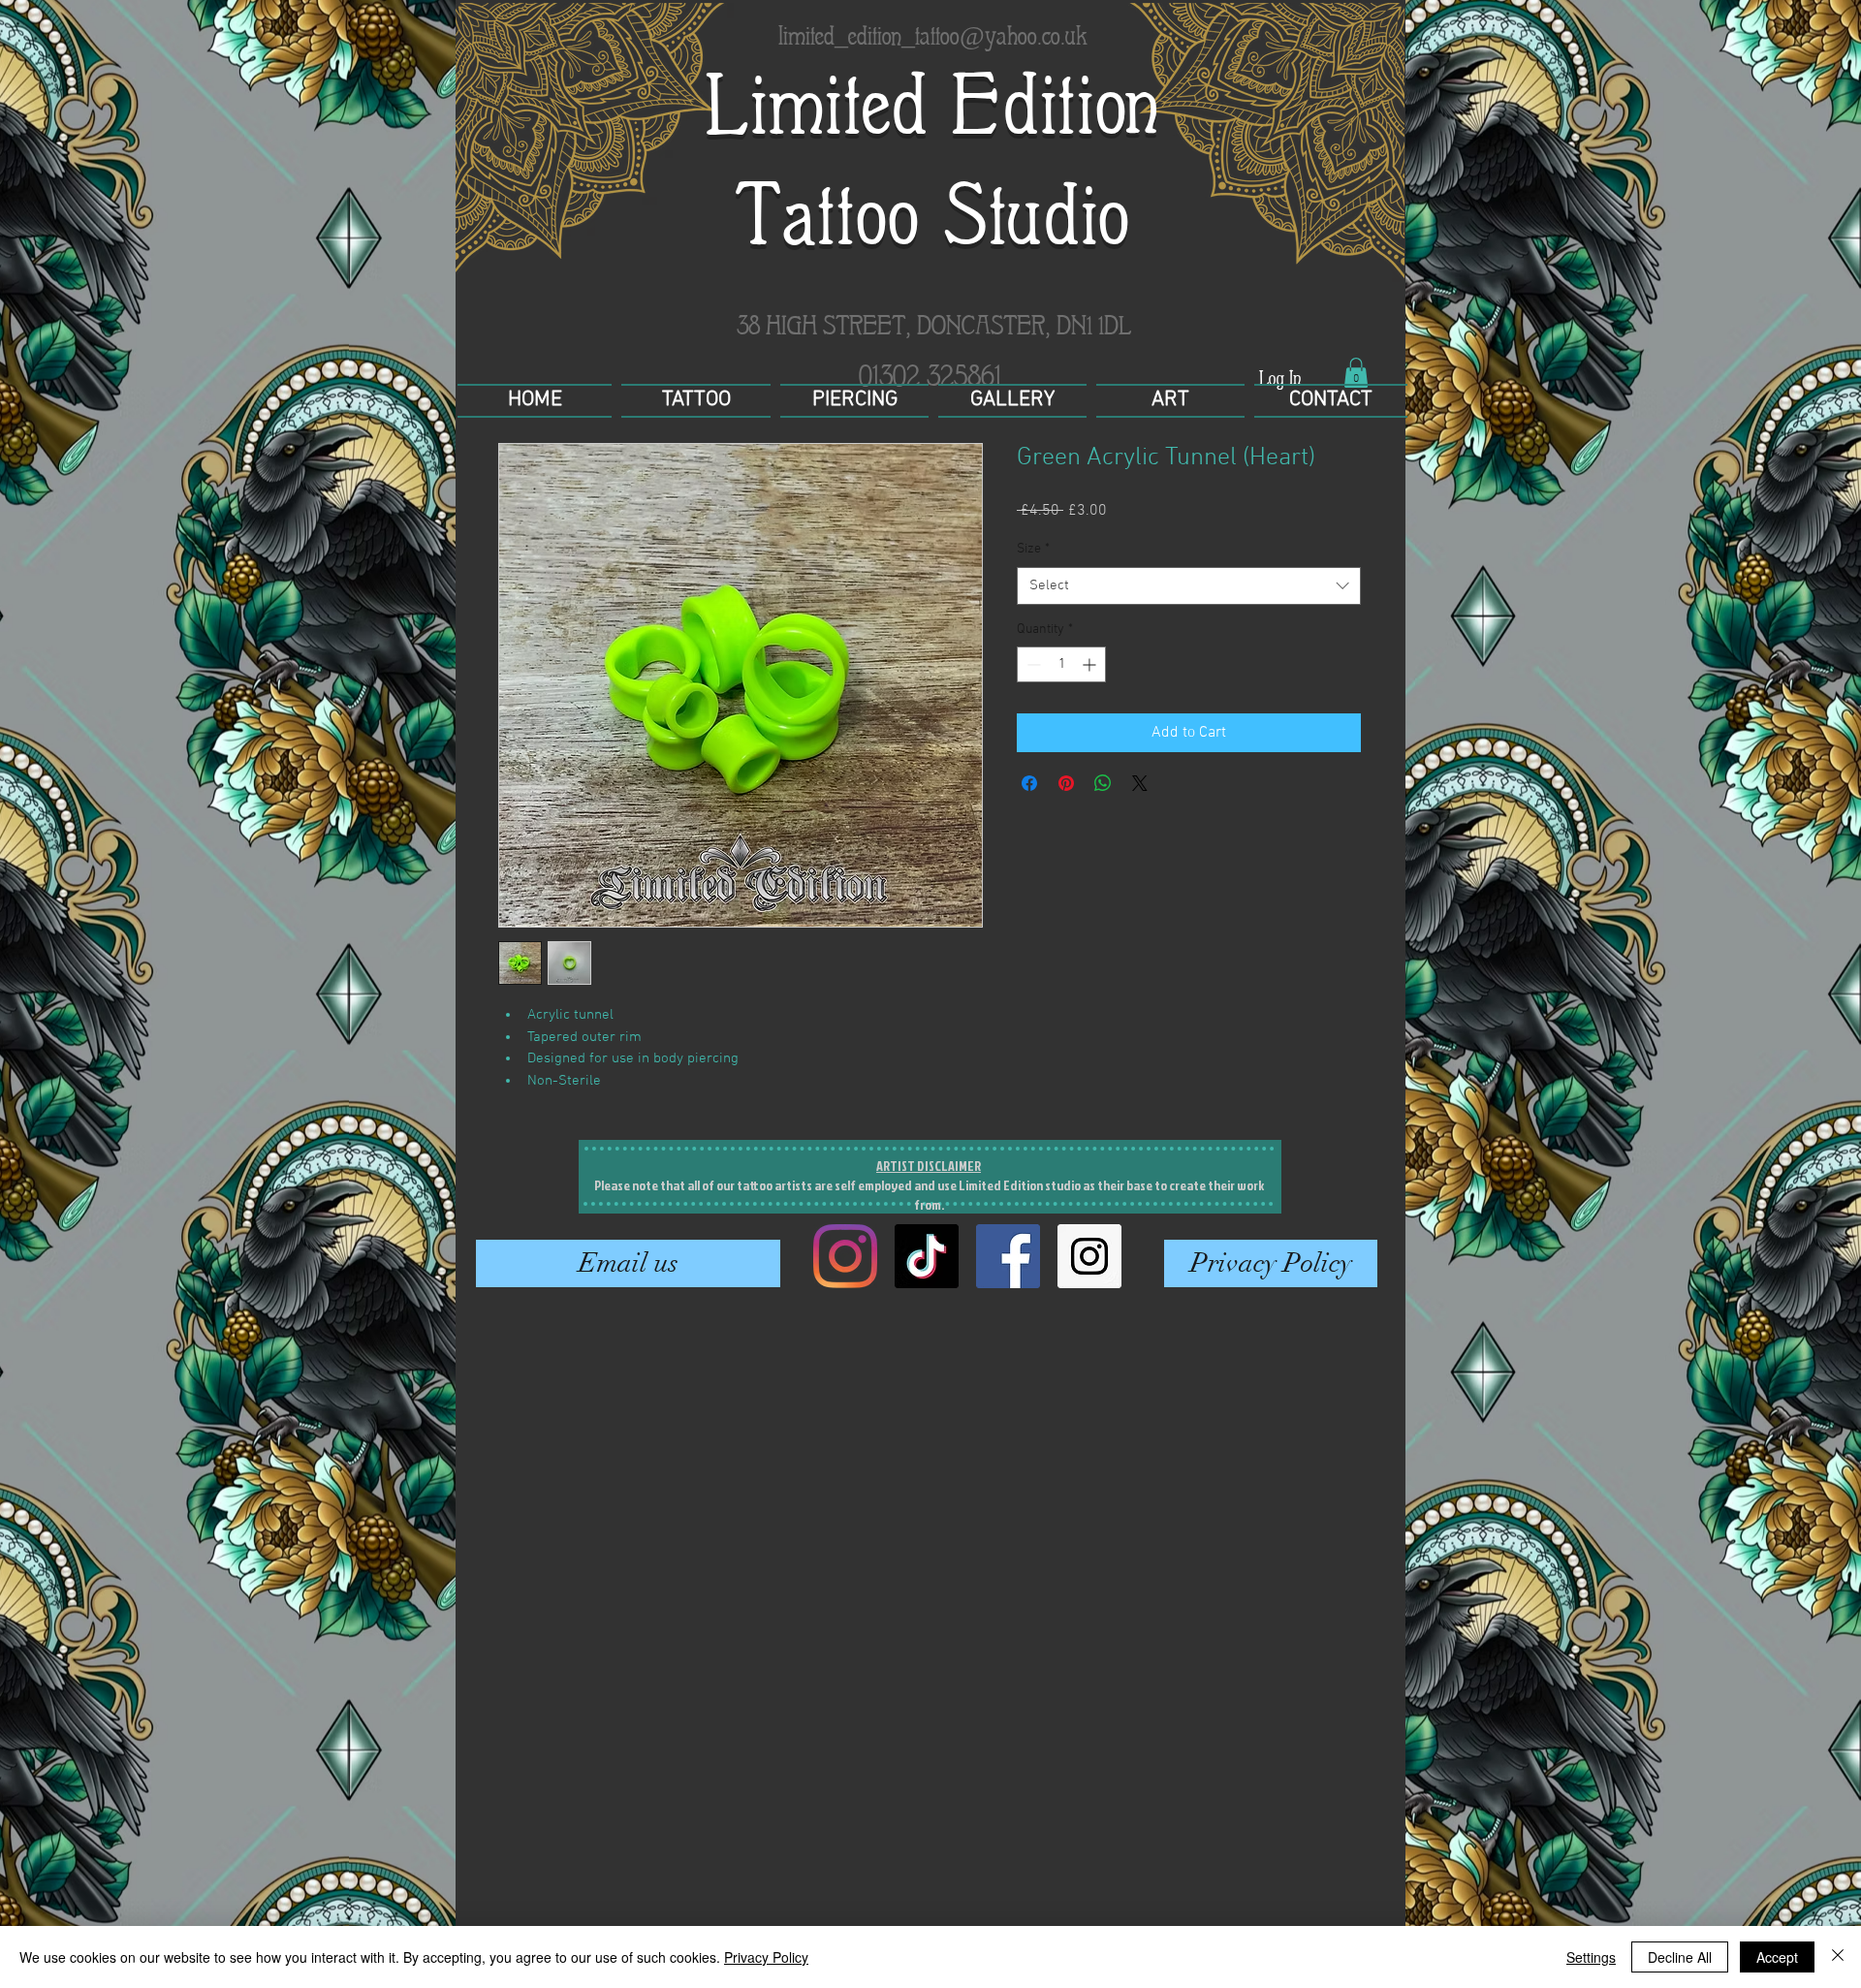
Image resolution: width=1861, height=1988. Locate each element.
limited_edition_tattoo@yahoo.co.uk (933, 35)
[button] (1356, 373)
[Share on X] (1140, 783)
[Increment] (1091, 664)
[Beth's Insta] (845, 1256)
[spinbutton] (1061, 664)
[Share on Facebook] (1029, 783)
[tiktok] (927, 1256)
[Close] (1838, 1957)
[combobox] (1189, 586)
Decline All (1680, 1957)
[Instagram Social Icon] (1089, 1256)
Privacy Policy (766, 1957)
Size (1033, 549)
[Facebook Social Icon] (1008, 1256)
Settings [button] (1591, 1957)
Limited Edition (933, 105)
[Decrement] (1032, 664)
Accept (1777, 1957)
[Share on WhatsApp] (1103, 783)
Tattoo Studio (933, 216)
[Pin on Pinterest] (1066, 783)
